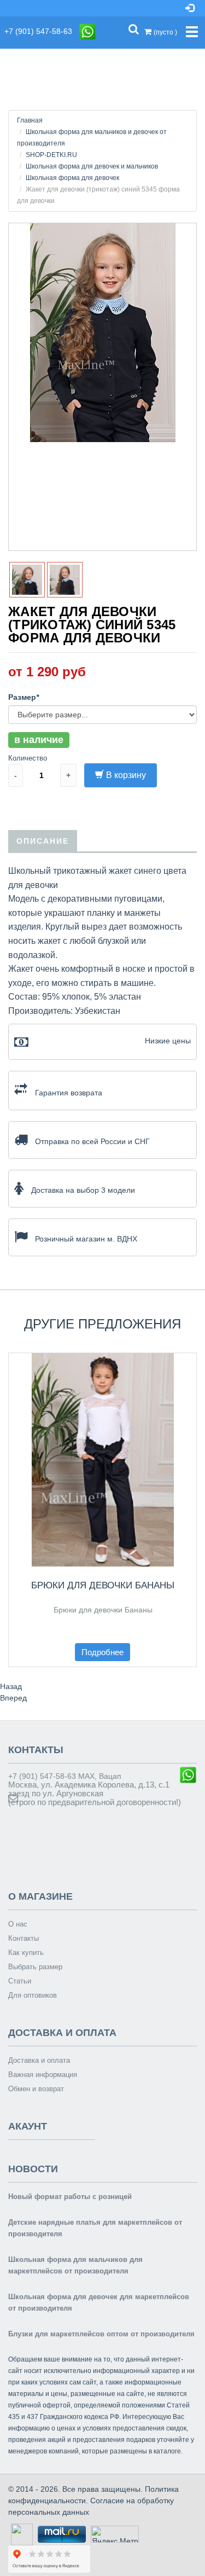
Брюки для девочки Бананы (103, 1585)
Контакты (24, 1938)
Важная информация (43, 2075)
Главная (30, 120)
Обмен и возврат (36, 2089)
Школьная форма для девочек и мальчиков (92, 166)
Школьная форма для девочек (72, 178)
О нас (18, 1924)
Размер (24, 697)
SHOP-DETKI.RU (51, 155)
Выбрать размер (35, 1967)
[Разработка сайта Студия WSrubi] (20, 2533)
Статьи (20, 1981)
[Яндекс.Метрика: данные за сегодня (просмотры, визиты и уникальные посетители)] (115, 2534)
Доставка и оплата (39, 2060)
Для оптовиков (33, 1995)
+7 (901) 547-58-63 (42, 31)
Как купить (26, 1953)
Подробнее (102, 1652)
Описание (43, 841)
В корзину (126, 775)
